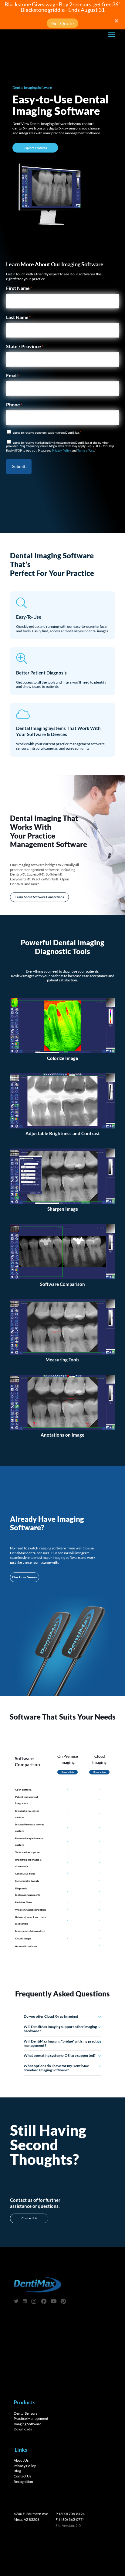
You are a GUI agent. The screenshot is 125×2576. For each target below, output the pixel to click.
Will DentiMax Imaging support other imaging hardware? (60, 2029)
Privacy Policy (61, 451)
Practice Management (31, 2418)
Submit (19, 466)
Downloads (23, 2429)
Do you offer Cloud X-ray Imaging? (51, 2016)
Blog (17, 2471)
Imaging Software (27, 2424)
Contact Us (29, 2218)
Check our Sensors (25, 1577)
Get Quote (62, 23)
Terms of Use (86, 451)
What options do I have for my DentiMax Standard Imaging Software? (56, 2068)
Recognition (23, 2482)
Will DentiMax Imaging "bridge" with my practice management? (62, 2043)
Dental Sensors (25, 2413)
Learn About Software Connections (40, 897)
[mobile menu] (112, 34)
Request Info (68, 1772)
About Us (21, 2460)
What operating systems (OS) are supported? (60, 2055)
